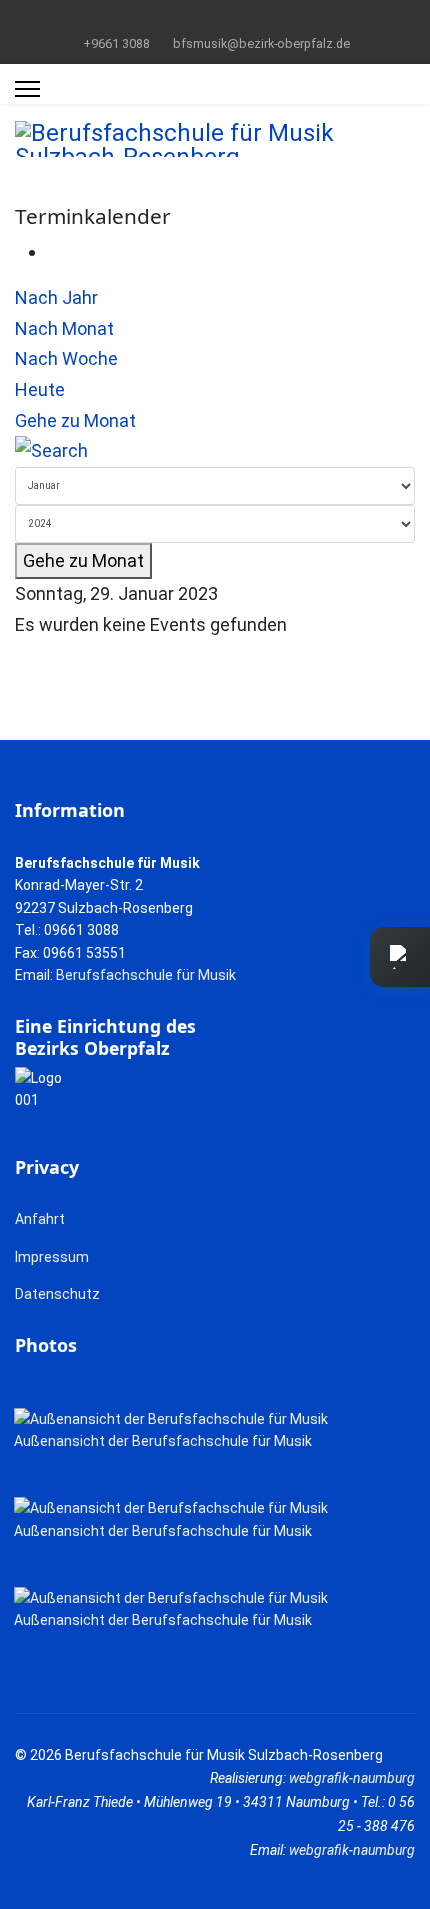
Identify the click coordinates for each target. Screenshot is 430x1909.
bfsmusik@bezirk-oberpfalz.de (261, 43)
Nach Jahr (56, 297)
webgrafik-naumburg (352, 1778)
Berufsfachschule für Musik (146, 975)
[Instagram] (246, 19)
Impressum (52, 1257)
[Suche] (215, 451)
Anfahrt (40, 1219)
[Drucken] (54, 251)
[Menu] (27, 89)
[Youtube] (215, 19)
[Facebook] (184, 19)
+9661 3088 (116, 43)
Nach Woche (66, 358)
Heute (40, 389)
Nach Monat (64, 328)
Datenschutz (57, 1294)
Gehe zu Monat (75, 420)
